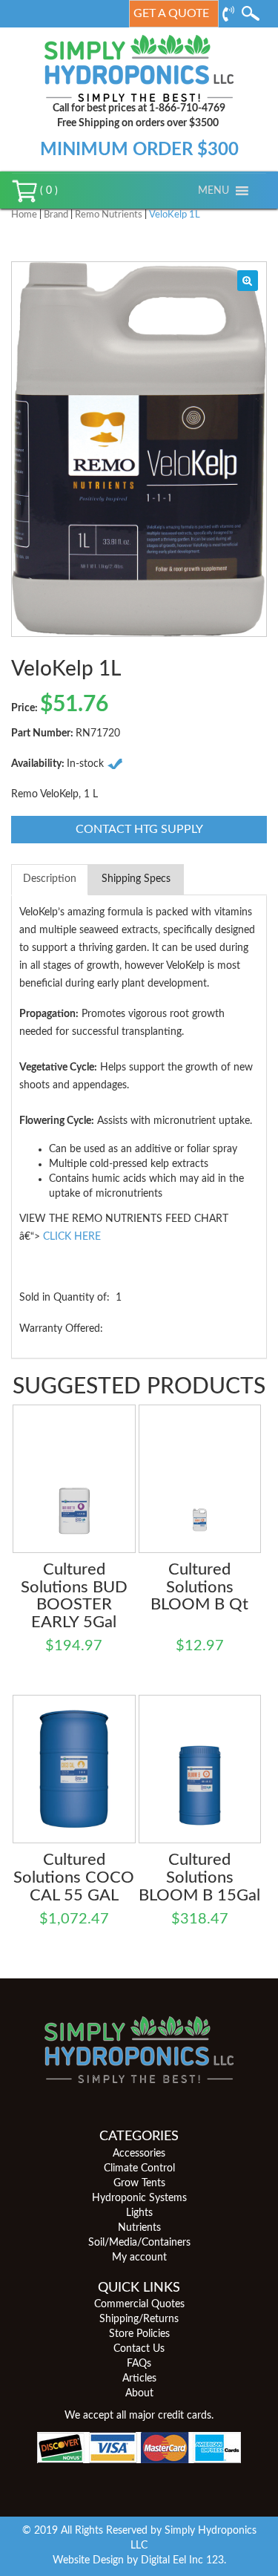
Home (24, 215)
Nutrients (139, 2228)
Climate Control (139, 2168)
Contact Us (139, 2349)
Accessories (139, 2154)
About (139, 2393)
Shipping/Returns (139, 2319)
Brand (56, 215)
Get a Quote (171, 13)
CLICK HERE (72, 1237)
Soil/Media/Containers (139, 2243)
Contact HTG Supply (139, 829)
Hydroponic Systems (139, 2198)
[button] (214, 191)
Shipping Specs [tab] (136, 879)
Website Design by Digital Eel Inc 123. (139, 2560)
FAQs (139, 2364)
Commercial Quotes (139, 2304)
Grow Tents (139, 2183)
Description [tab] (50, 879)
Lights (139, 2213)
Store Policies (139, 2334)
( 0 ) (47, 191)
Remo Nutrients (109, 215)
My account (139, 2258)
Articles (139, 2379)
